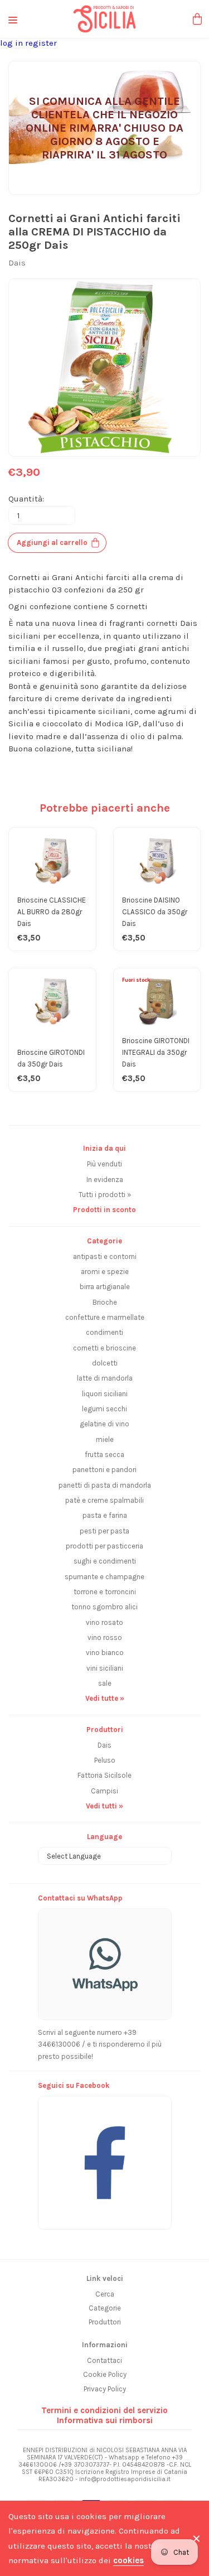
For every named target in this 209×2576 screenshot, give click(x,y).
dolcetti (105, 1363)
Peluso (105, 1760)
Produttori (105, 2322)
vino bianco (105, 1653)
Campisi (104, 1791)
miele (105, 1439)
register (41, 43)
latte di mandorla (105, 1378)
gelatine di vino (104, 1424)
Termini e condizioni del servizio (104, 2410)
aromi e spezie (105, 1272)
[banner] (105, 2157)
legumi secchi (104, 1409)
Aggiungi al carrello (52, 542)
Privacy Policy (105, 2389)
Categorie (105, 2308)
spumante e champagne (104, 1577)
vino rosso (105, 1637)
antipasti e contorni (105, 1256)
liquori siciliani (105, 1394)
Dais (104, 1745)
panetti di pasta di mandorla (105, 1485)
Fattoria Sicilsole (104, 1775)
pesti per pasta (104, 1531)
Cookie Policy (105, 2374)
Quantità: (26, 499)
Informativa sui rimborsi (105, 2420)
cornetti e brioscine (104, 1348)
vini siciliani (105, 1668)
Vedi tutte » (105, 1698)
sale (105, 1683)
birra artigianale (105, 1287)
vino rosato (104, 1622)
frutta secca (104, 1455)
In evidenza (105, 1180)
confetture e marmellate (105, 1317)
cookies (128, 2560)
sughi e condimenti (105, 1561)
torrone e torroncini (105, 1592)
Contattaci (104, 2360)
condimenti (104, 1332)
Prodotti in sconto (104, 1210)
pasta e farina (105, 1515)
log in (13, 43)
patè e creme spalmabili (104, 1500)
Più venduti (104, 1164)
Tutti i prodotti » (105, 1195)
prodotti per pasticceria (104, 1546)
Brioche (105, 1302)
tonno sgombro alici (104, 1607)
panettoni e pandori (104, 1470)
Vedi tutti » (104, 1806)
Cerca (105, 2294)
